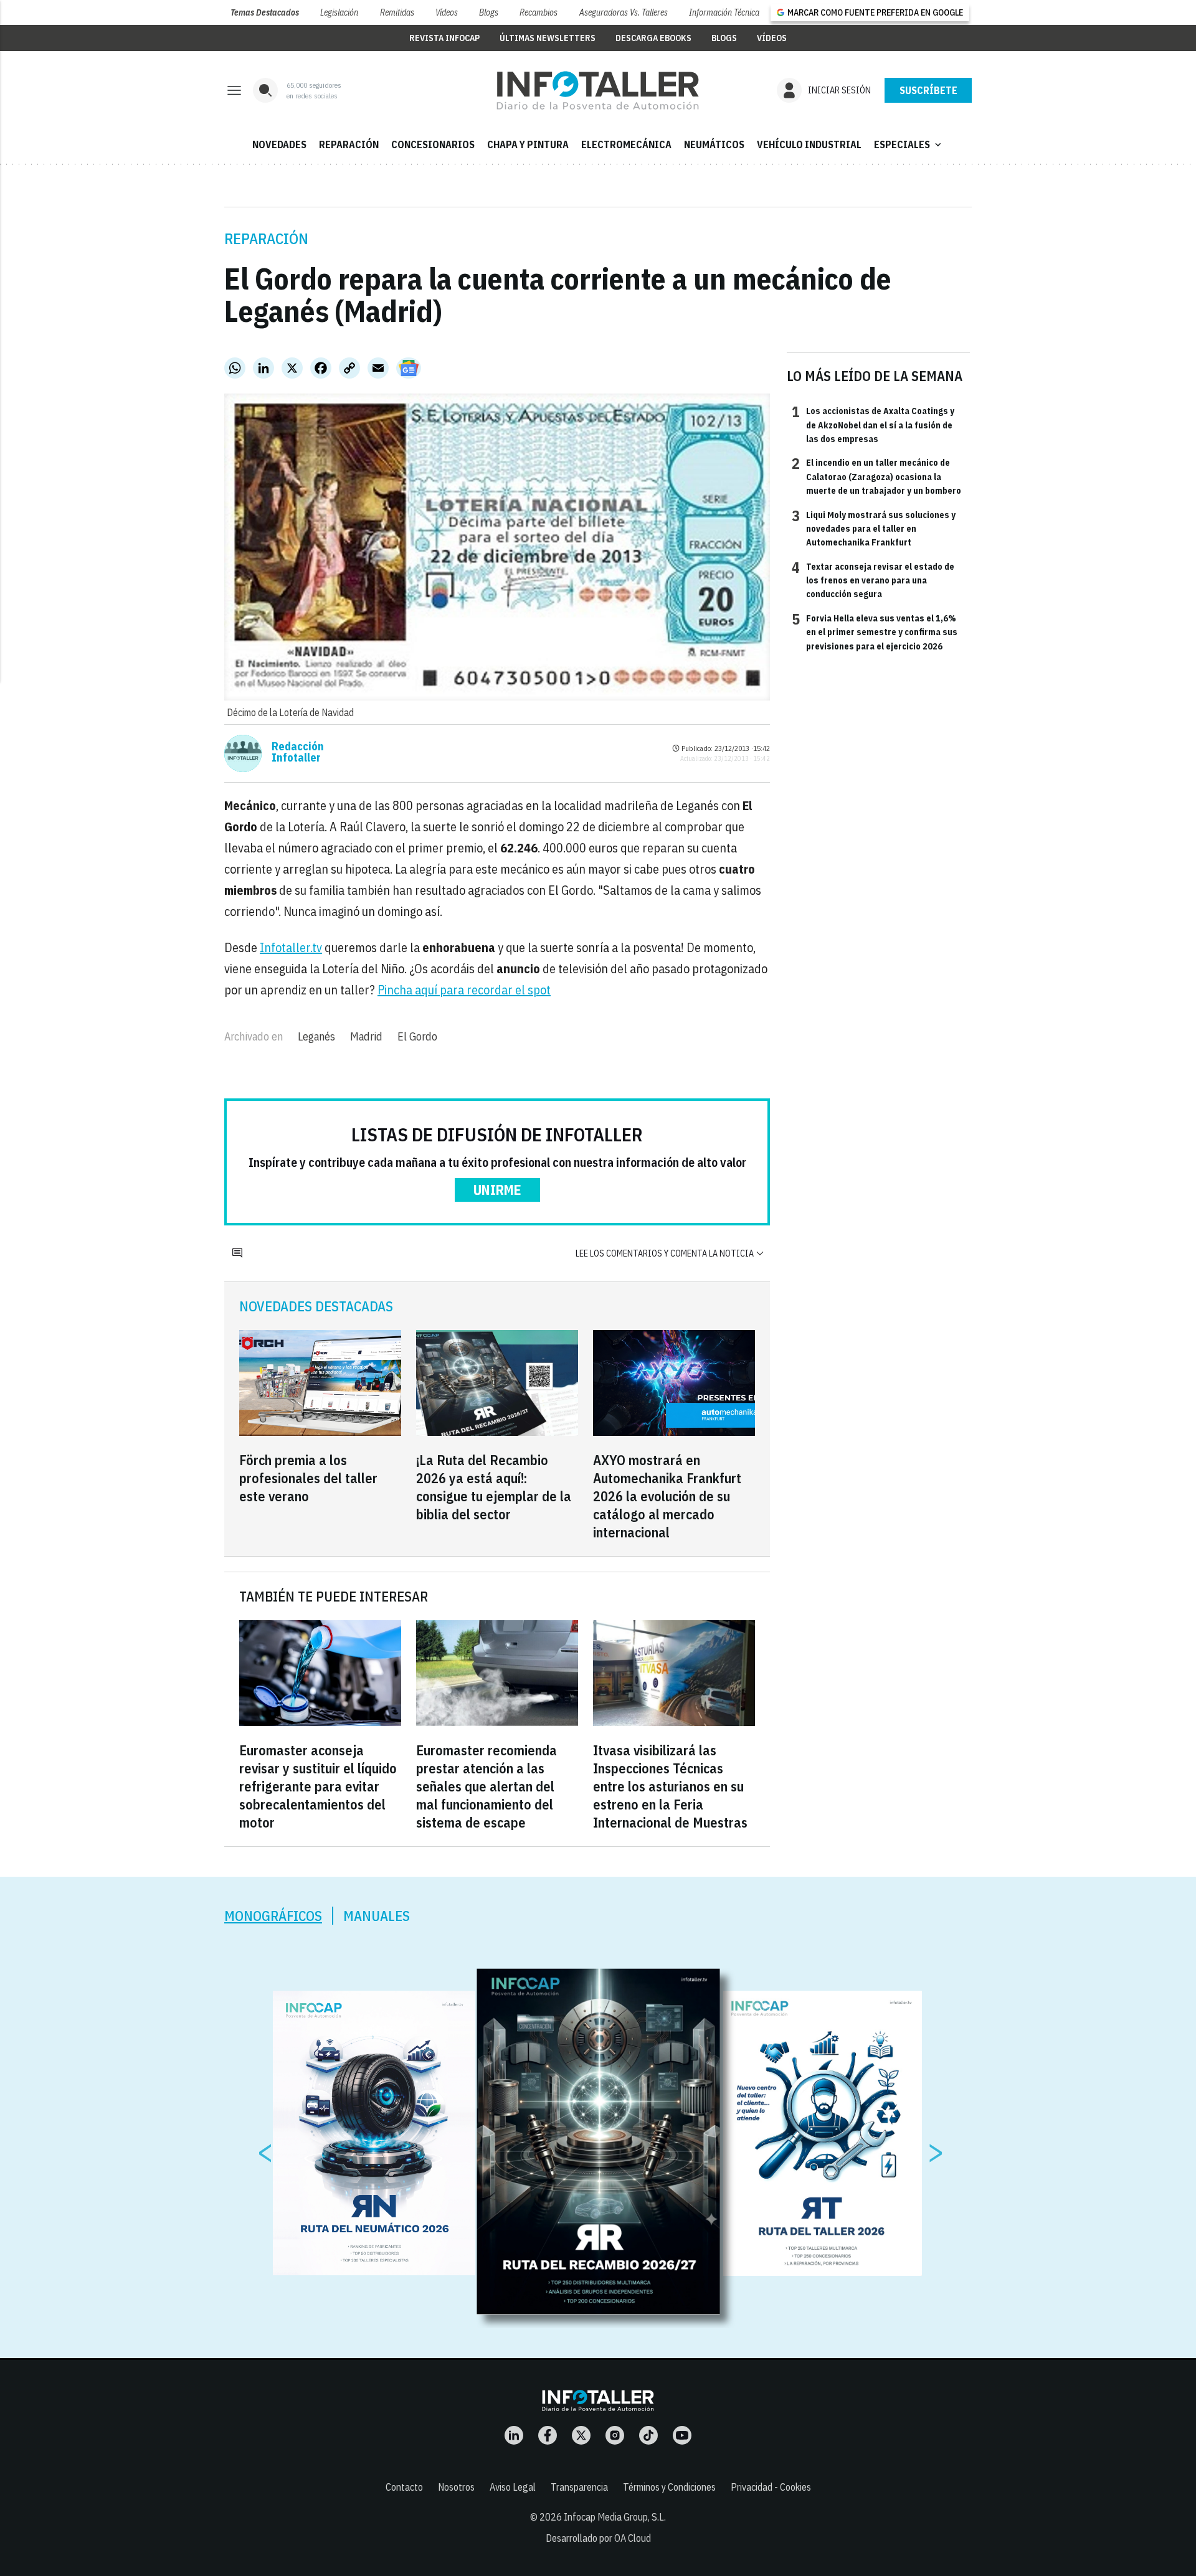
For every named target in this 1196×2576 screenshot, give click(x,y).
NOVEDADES (279, 144)
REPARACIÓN (349, 144)
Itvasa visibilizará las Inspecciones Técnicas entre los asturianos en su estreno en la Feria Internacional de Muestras (670, 1786)
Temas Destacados (265, 12)
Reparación (266, 238)
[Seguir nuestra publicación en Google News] (409, 368)
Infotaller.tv (291, 947)
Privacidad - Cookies (771, 2487)
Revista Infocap (444, 38)
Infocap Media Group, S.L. (615, 2517)
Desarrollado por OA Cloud (598, 2538)
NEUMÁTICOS (714, 144)
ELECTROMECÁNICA (626, 144)
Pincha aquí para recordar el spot (464, 990)
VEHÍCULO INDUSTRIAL (809, 144)
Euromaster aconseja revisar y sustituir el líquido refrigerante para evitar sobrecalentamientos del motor (318, 1786)
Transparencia (579, 2487)
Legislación (339, 12)
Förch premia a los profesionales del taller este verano (308, 1478)
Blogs (489, 12)
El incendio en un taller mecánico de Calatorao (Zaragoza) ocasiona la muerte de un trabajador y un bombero (876, 476)
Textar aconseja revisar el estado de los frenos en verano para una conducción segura (873, 580)
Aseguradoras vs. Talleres (624, 12)
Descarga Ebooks (653, 38)
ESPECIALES (909, 144)
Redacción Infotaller (298, 752)
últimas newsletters (548, 38)
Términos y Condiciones (669, 2487)
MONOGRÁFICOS (273, 1916)
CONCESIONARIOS (433, 144)
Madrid (366, 1036)
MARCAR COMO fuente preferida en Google (875, 12)
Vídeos (447, 12)
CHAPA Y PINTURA (528, 144)
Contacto (404, 2487)
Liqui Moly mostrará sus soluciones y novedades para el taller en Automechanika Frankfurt (874, 528)
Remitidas (397, 12)
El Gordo (417, 1036)
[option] (599, 2141)
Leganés (316, 1036)
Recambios (539, 12)
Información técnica (724, 12)
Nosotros (456, 2487)
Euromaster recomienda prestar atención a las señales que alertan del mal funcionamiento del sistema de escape (486, 1786)
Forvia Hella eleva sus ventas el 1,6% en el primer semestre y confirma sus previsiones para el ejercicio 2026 (875, 632)
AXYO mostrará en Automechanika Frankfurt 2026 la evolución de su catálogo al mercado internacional (667, 1496)
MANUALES (377, 1916)
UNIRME (497, 1190)
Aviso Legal (513, 2487)
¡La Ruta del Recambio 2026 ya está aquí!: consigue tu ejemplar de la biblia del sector (494, 1487)
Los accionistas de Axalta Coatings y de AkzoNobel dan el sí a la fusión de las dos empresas (873, 424)
